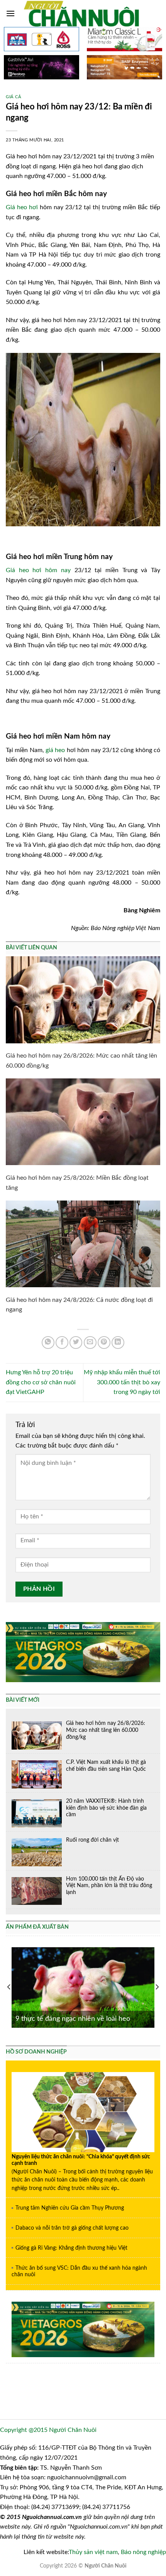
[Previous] (9, 1987)
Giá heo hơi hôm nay (38, 570)
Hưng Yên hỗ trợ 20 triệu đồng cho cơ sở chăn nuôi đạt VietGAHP (41, 1382)
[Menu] (10, 13)
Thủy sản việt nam (93, 2552)
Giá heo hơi (22, 207)
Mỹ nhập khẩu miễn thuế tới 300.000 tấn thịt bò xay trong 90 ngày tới (122, 1382)
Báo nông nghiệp (143, 2552)
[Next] (157, 1987)
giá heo (55, 750)
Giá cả (14, 97)
